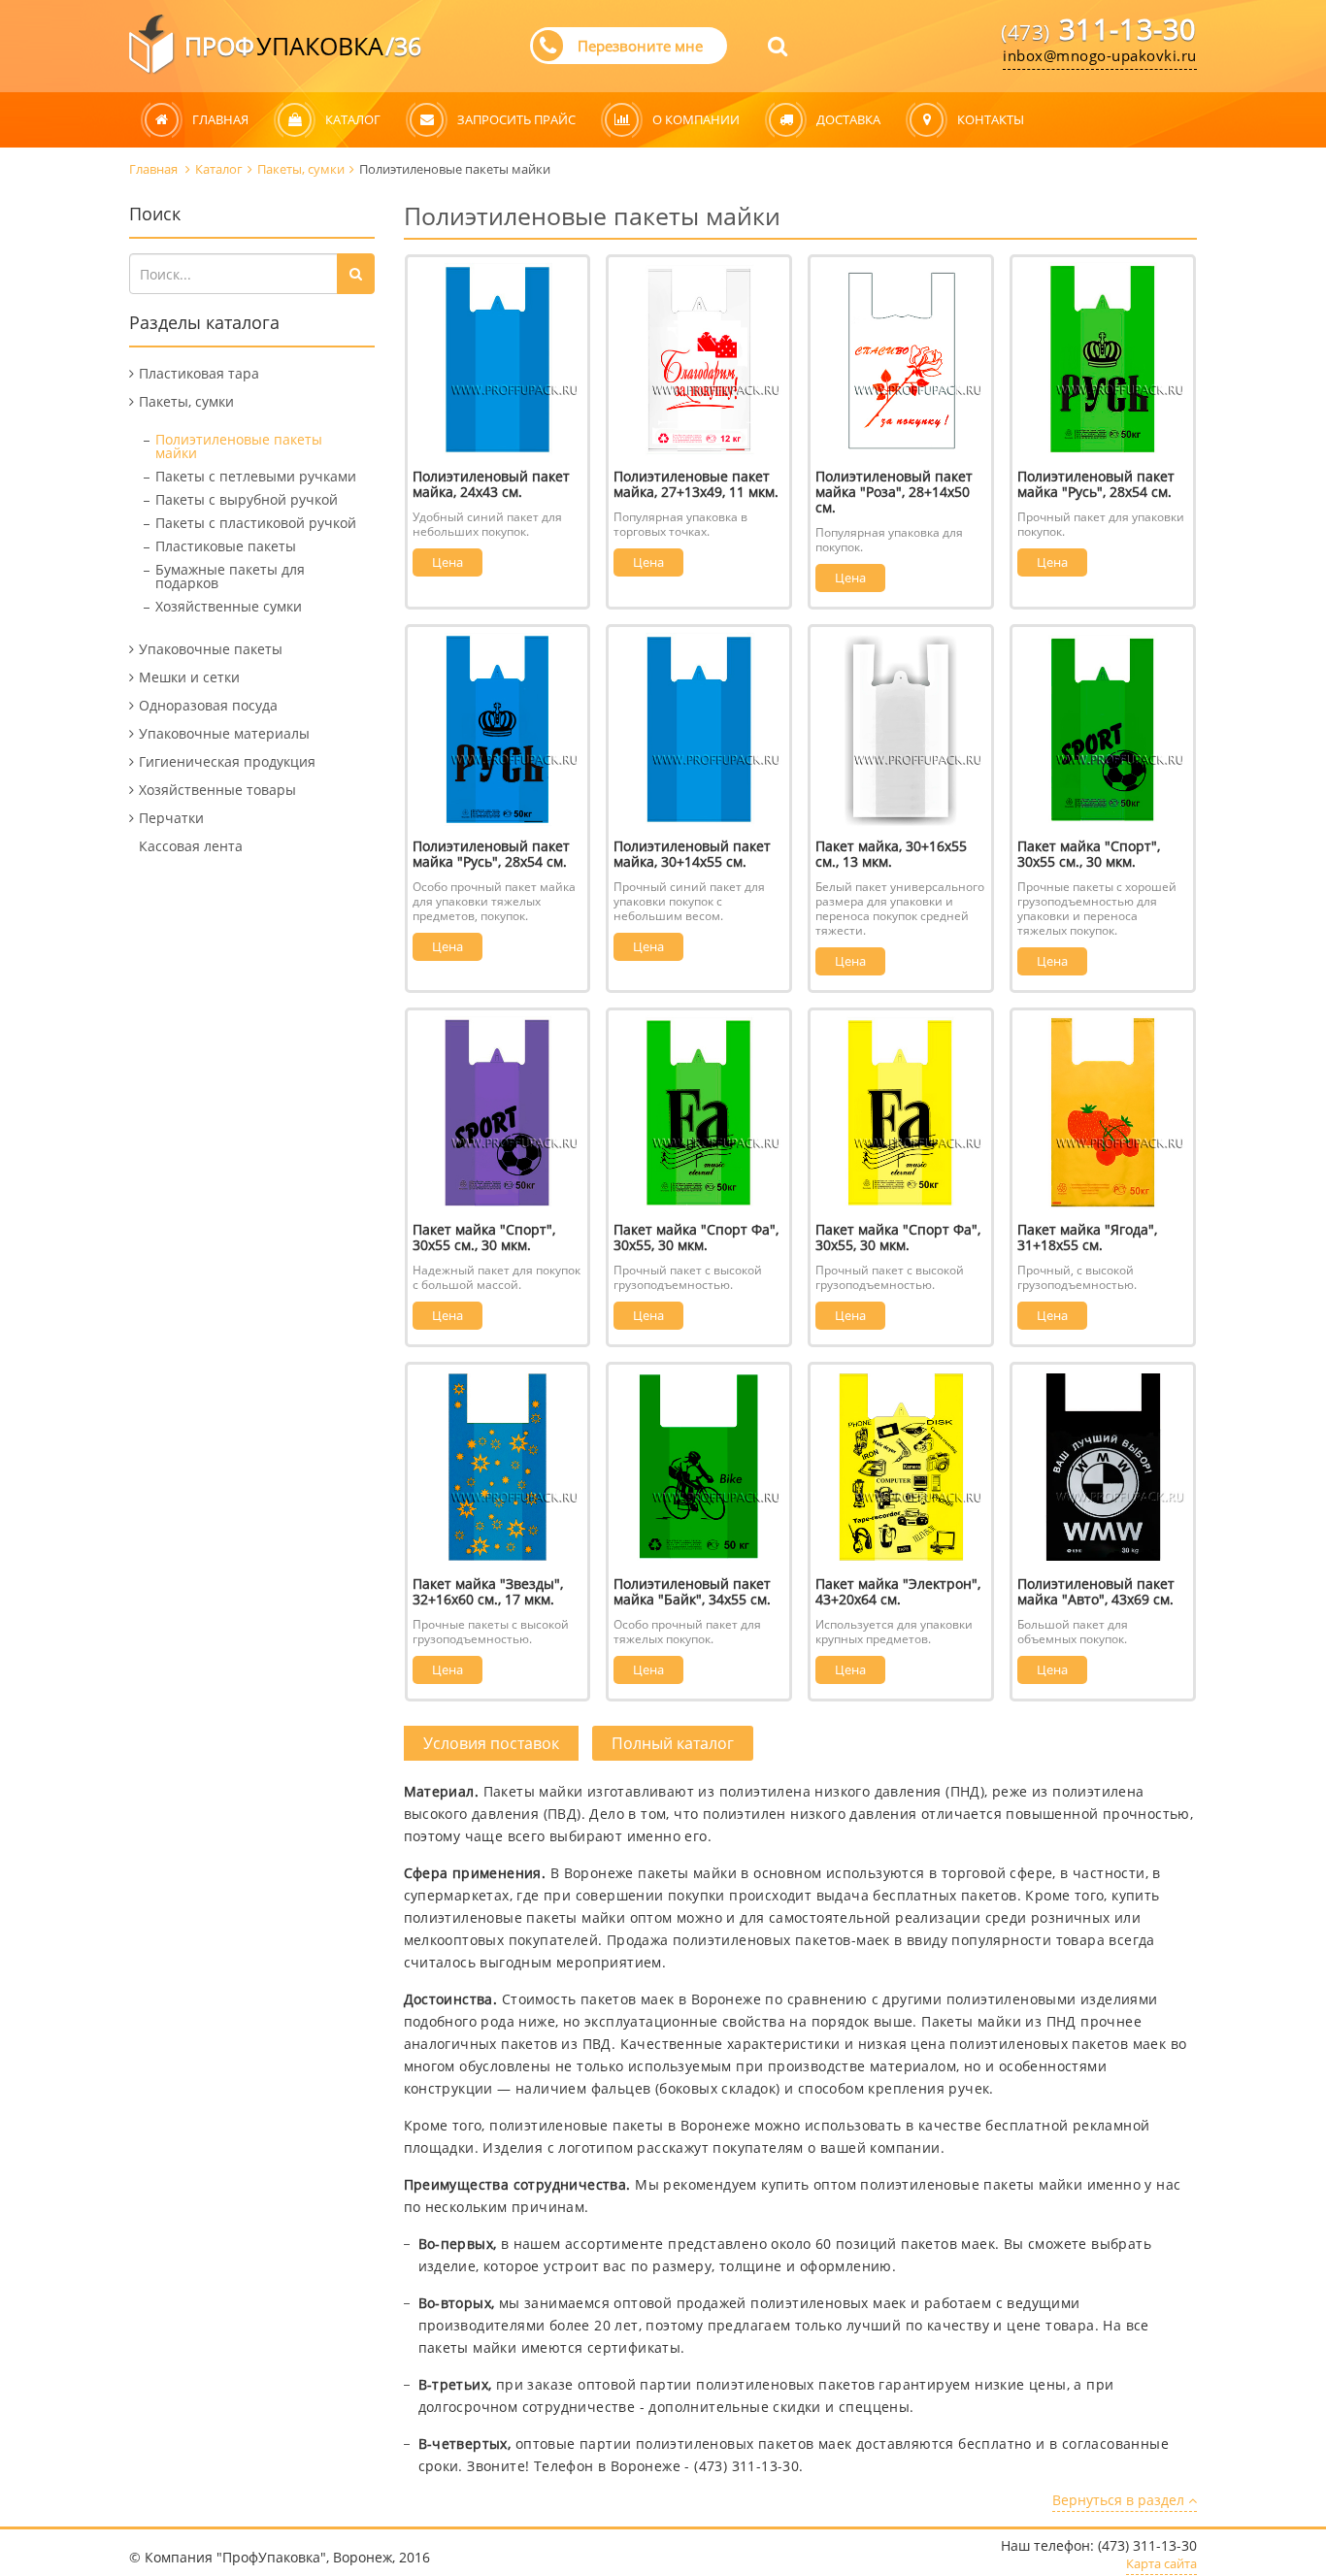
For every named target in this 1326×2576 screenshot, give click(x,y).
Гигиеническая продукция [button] (227, 761)
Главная (155, 169)
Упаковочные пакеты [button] (211, 649)
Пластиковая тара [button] (199, 373)
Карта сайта (1161, 2565)
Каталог (219, 169)
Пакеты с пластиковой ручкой (256, 523)
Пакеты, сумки (301, 169)
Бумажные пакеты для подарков (230, 576)
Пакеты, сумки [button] (186, 401)
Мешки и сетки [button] (189, 677)
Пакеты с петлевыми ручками (256, 476)
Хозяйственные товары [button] (217, 790)
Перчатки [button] (171, 818)
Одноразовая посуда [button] (208, 705)
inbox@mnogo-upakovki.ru (1100, 55)
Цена (448, 562)
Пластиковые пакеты (226, 546)
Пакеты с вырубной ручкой (247, 499)
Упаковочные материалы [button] (224, 733)
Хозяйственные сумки (229, 606)
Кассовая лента (191, 846)
